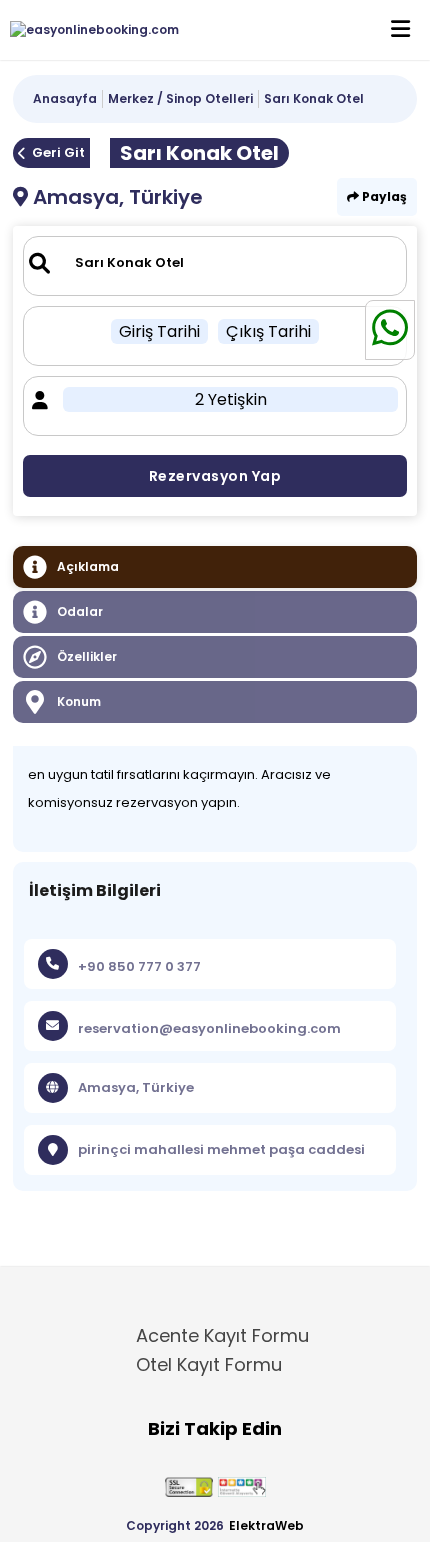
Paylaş (383, 196)
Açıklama (88, 566)
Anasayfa (65, 98)
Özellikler (87, 656)
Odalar (80, 611)
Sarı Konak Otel (314, 98)
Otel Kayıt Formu (209, 1364)
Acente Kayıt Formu (222, 1335)
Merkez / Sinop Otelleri (180, 98)
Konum (79, 701)
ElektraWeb (266, 1525)
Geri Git (58, 152)
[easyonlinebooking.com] (89, 30)
